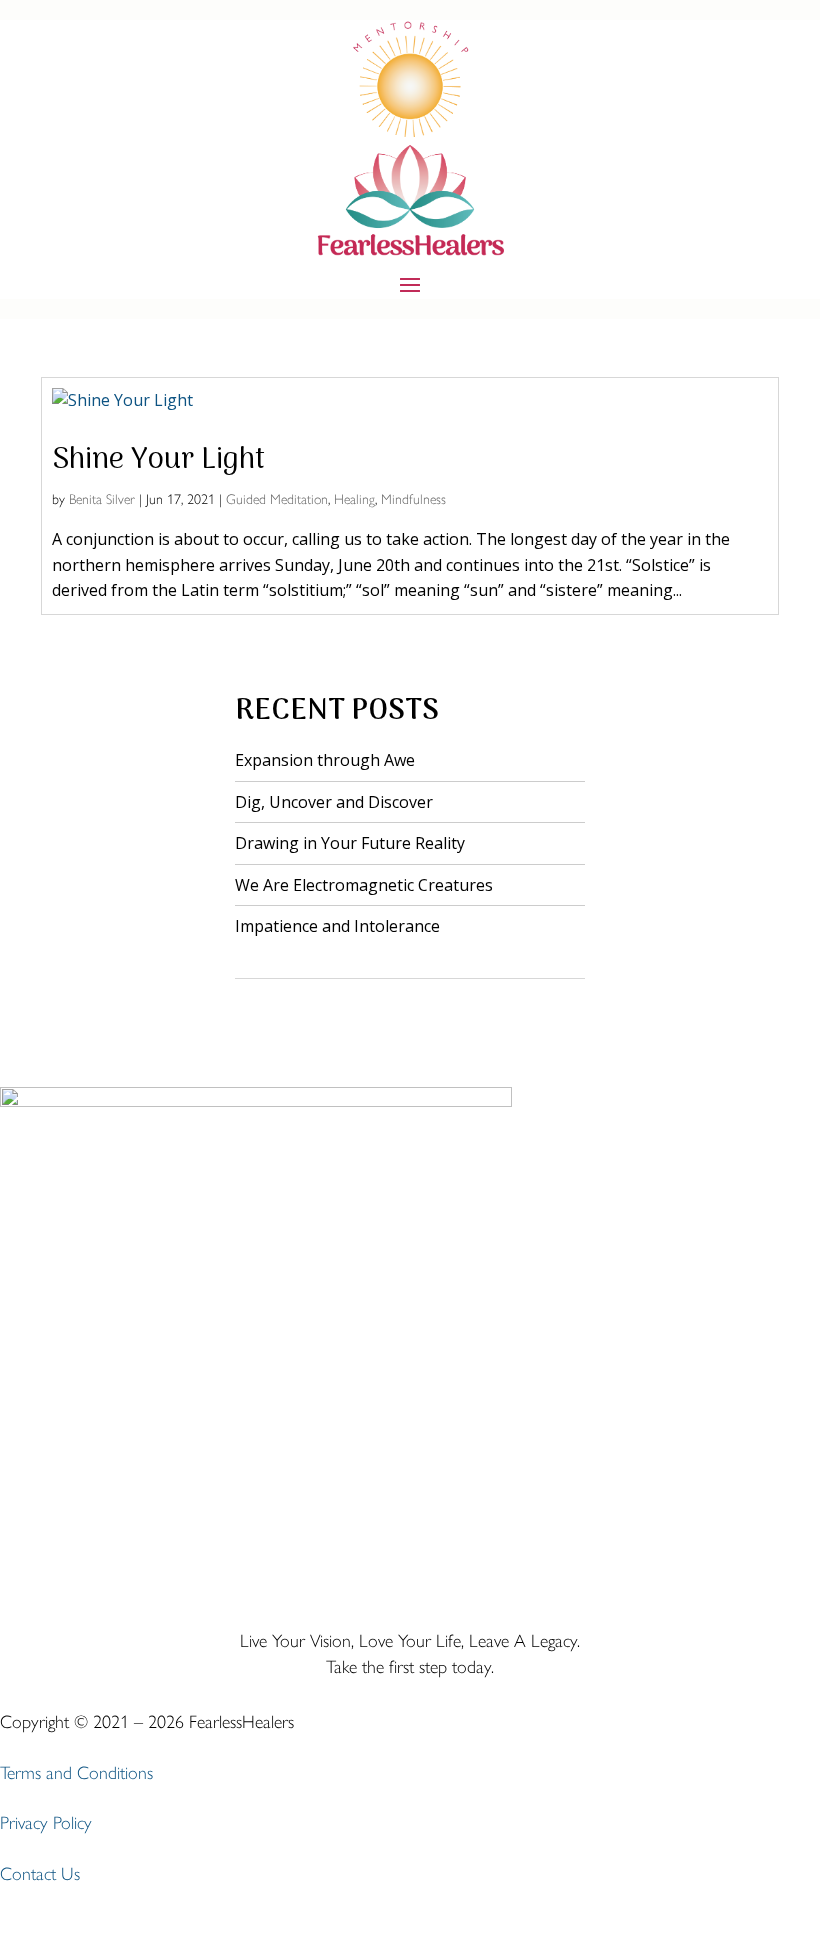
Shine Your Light (158, 460)
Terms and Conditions (76, 1773)
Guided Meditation (277, 499)
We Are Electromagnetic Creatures (364, 885)
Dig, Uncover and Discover (334, 802)
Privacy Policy (46, 1823)
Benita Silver (102, 499)
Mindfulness (413, 499)
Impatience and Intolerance (337, 926)
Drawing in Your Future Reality (350, 843)
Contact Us (40, 1874)
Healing (354, 499)
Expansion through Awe (325, 760)
